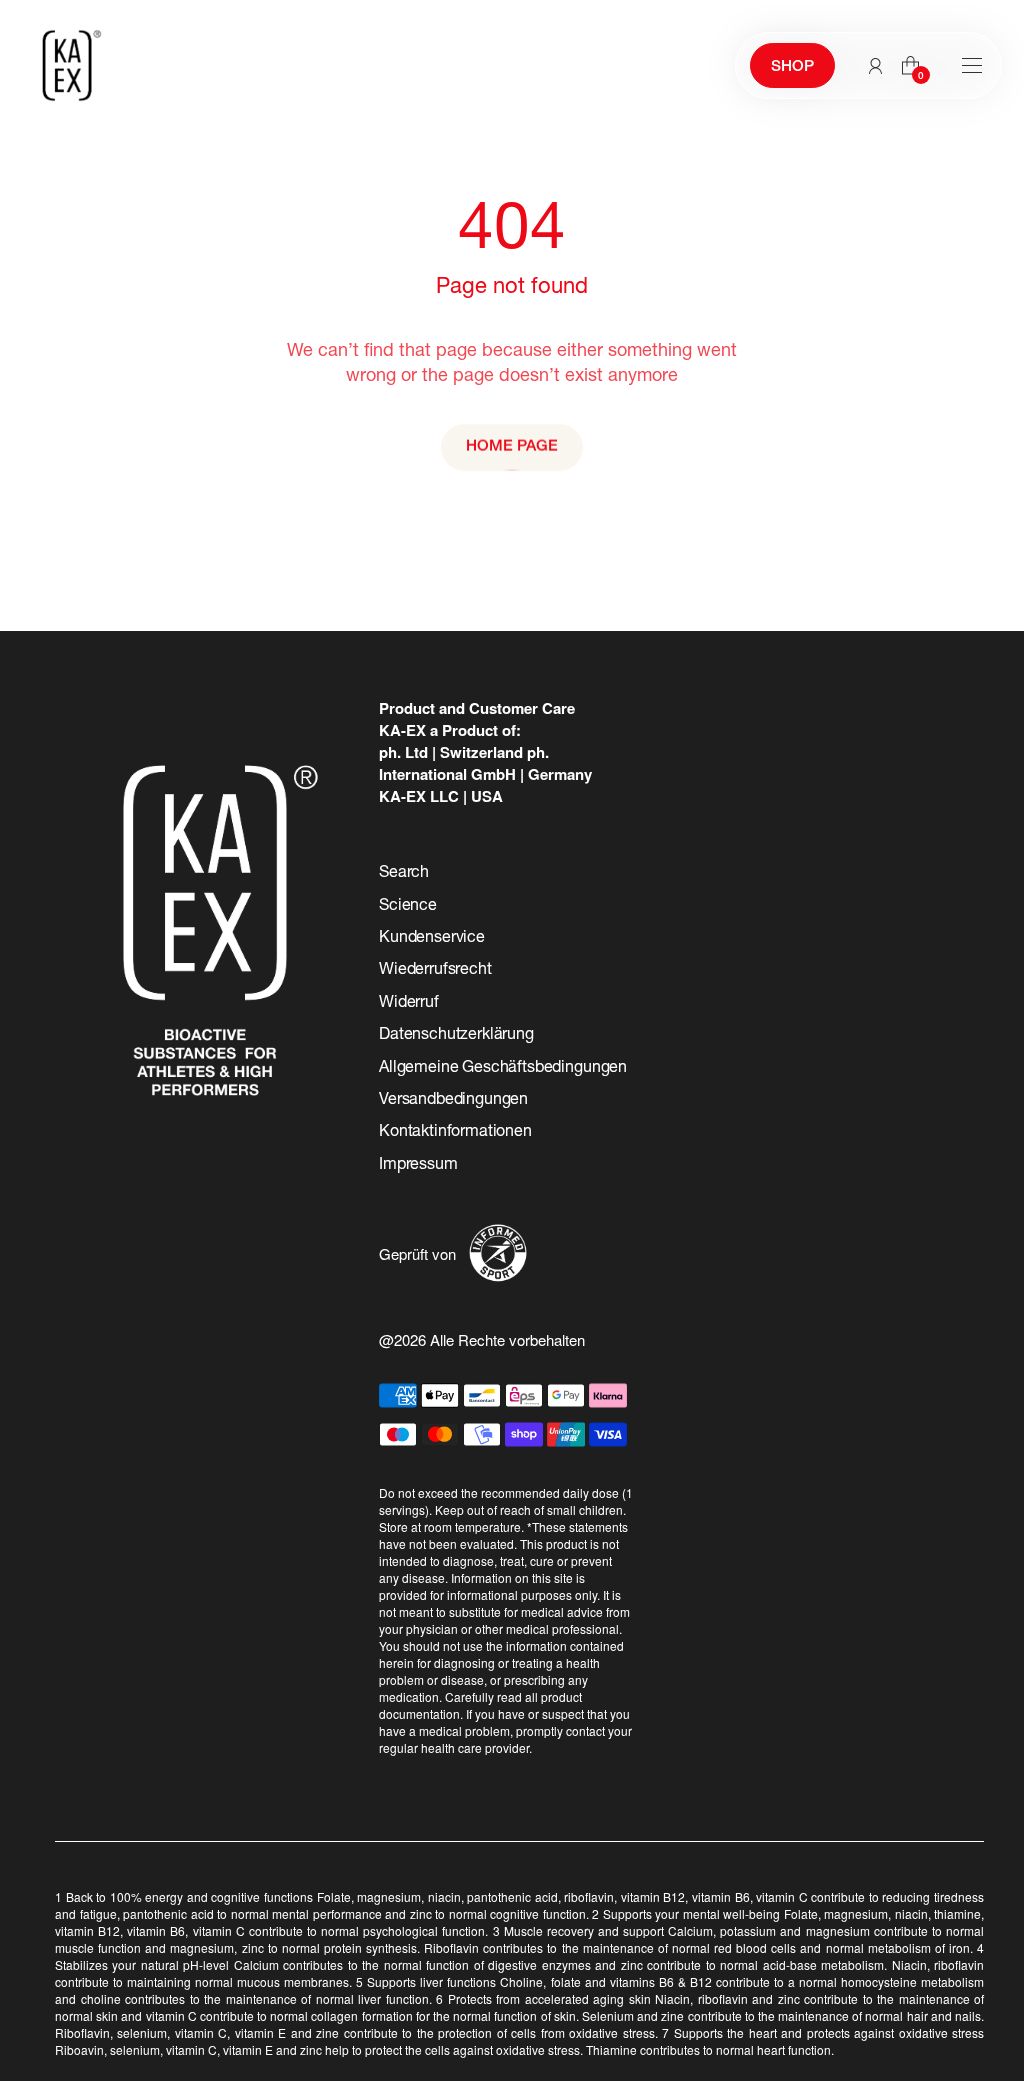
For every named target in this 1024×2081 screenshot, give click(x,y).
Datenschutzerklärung (456, 1036)
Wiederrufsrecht (435, 971)
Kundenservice (432, 939)
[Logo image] (67, 65)
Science (408, 907)
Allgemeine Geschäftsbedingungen (503, 1069)
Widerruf (409, 1004)
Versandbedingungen (453, 1101)
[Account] (875, 66)
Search (404, 874)
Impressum (418, 1166)
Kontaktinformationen (455, 1133)
